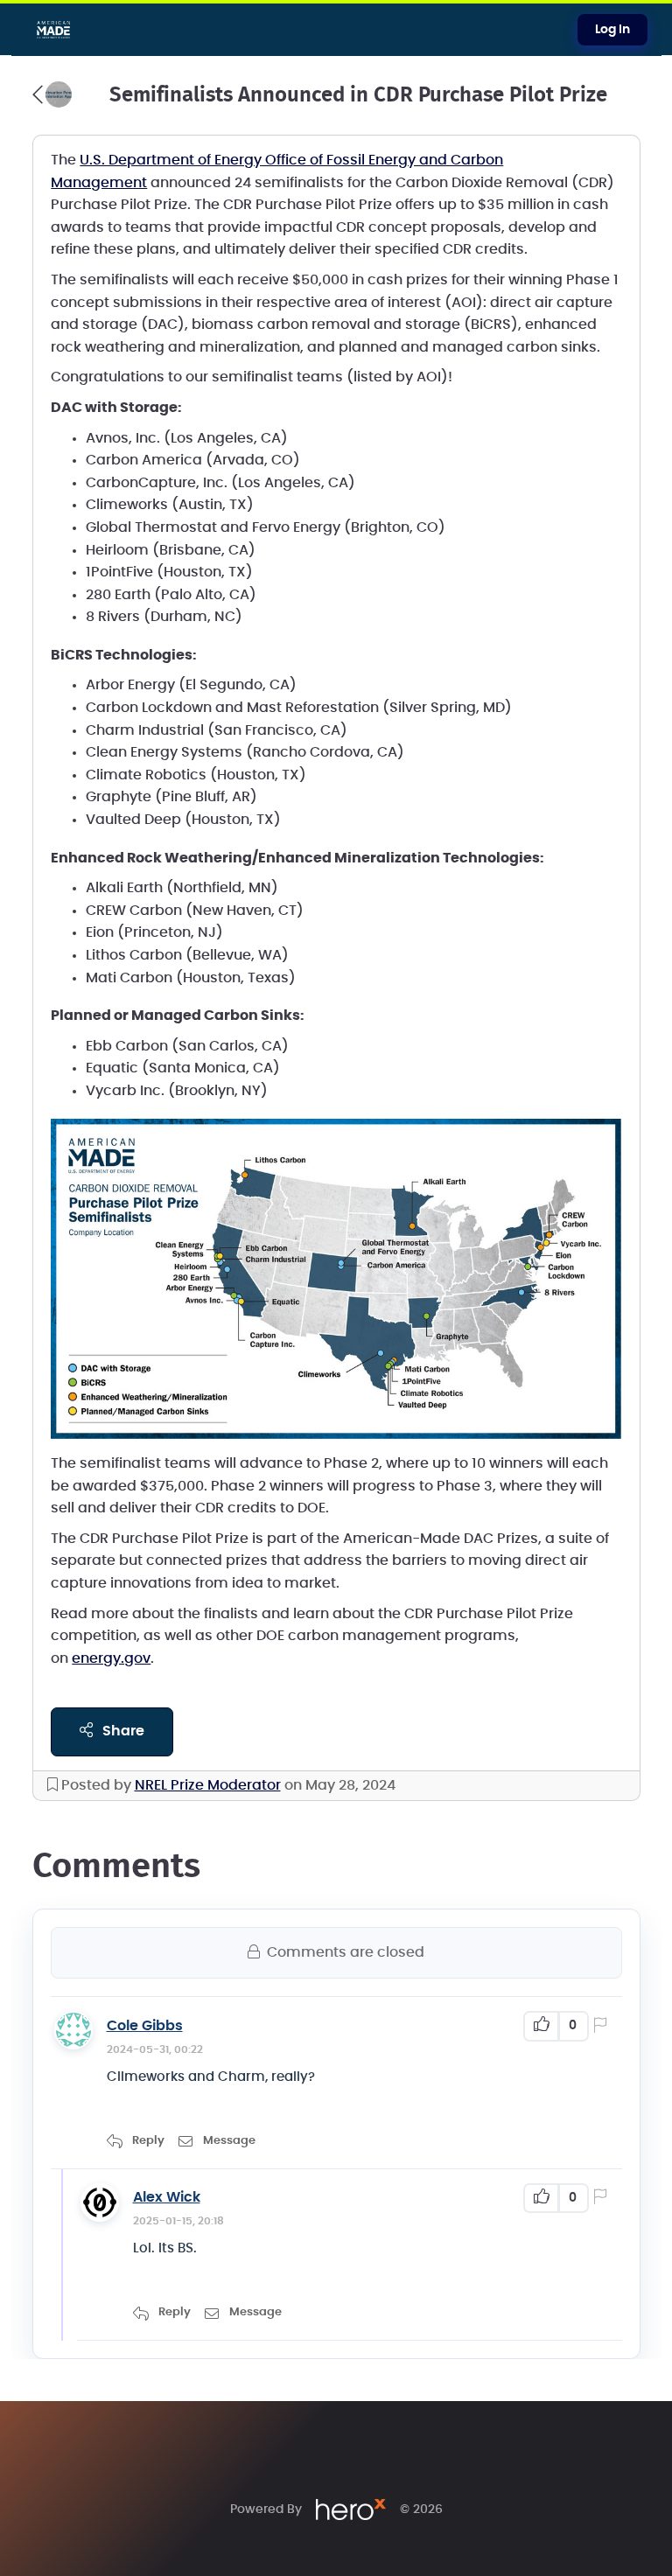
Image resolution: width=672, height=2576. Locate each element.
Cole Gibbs (145, 2026)
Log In (612, 30)
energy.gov (111, 1658)
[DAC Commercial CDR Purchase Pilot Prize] (52, 94)
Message (229, 2141)
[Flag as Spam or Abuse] (604, 2027)
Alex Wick (167, 2197)
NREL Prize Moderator (208, 1785)
